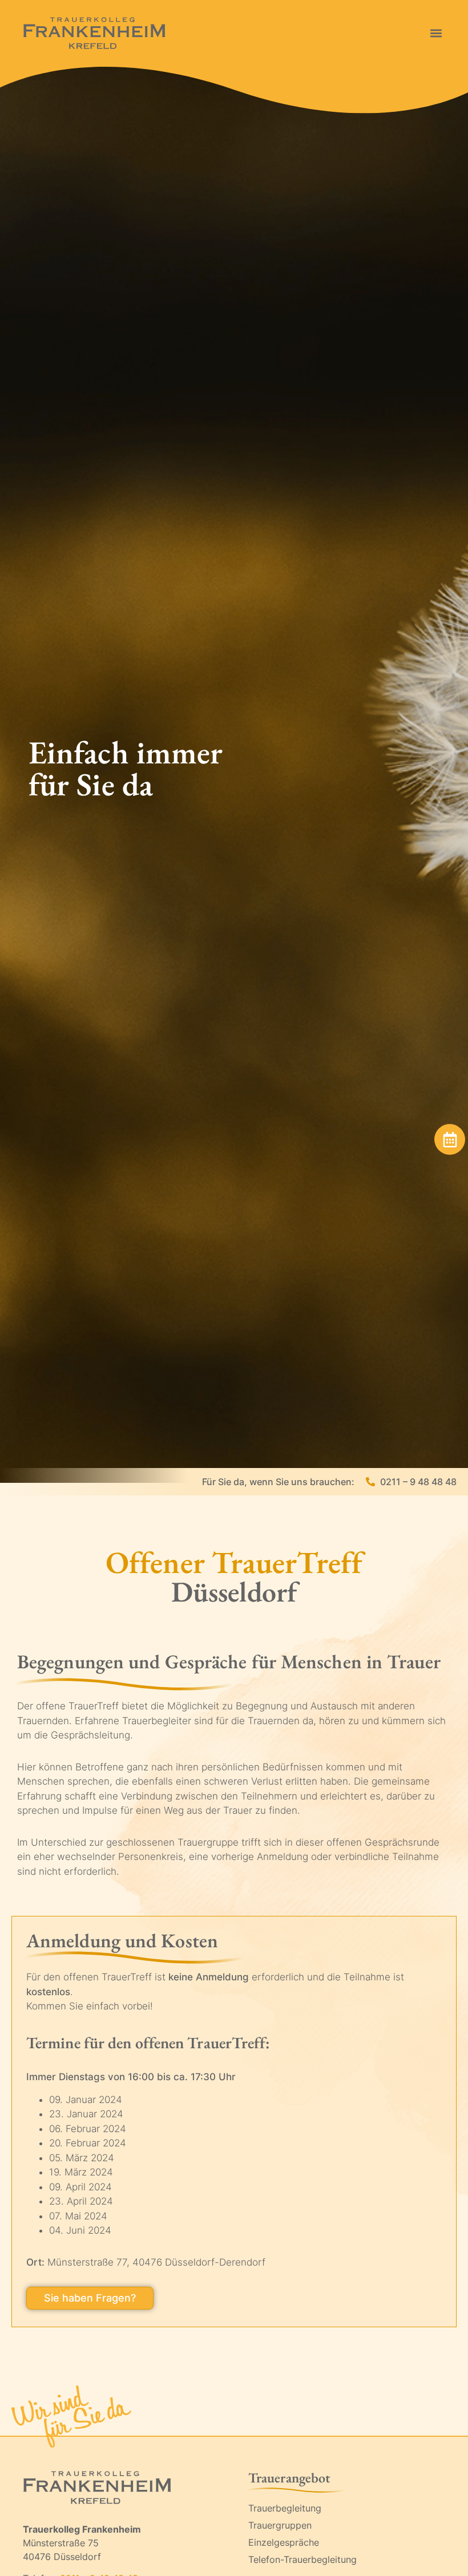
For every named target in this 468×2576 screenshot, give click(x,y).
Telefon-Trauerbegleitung (302, 2559)
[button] (436, 33)
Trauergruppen (280, 2525)
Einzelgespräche (284, 2542)
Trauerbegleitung (285, 2508)
